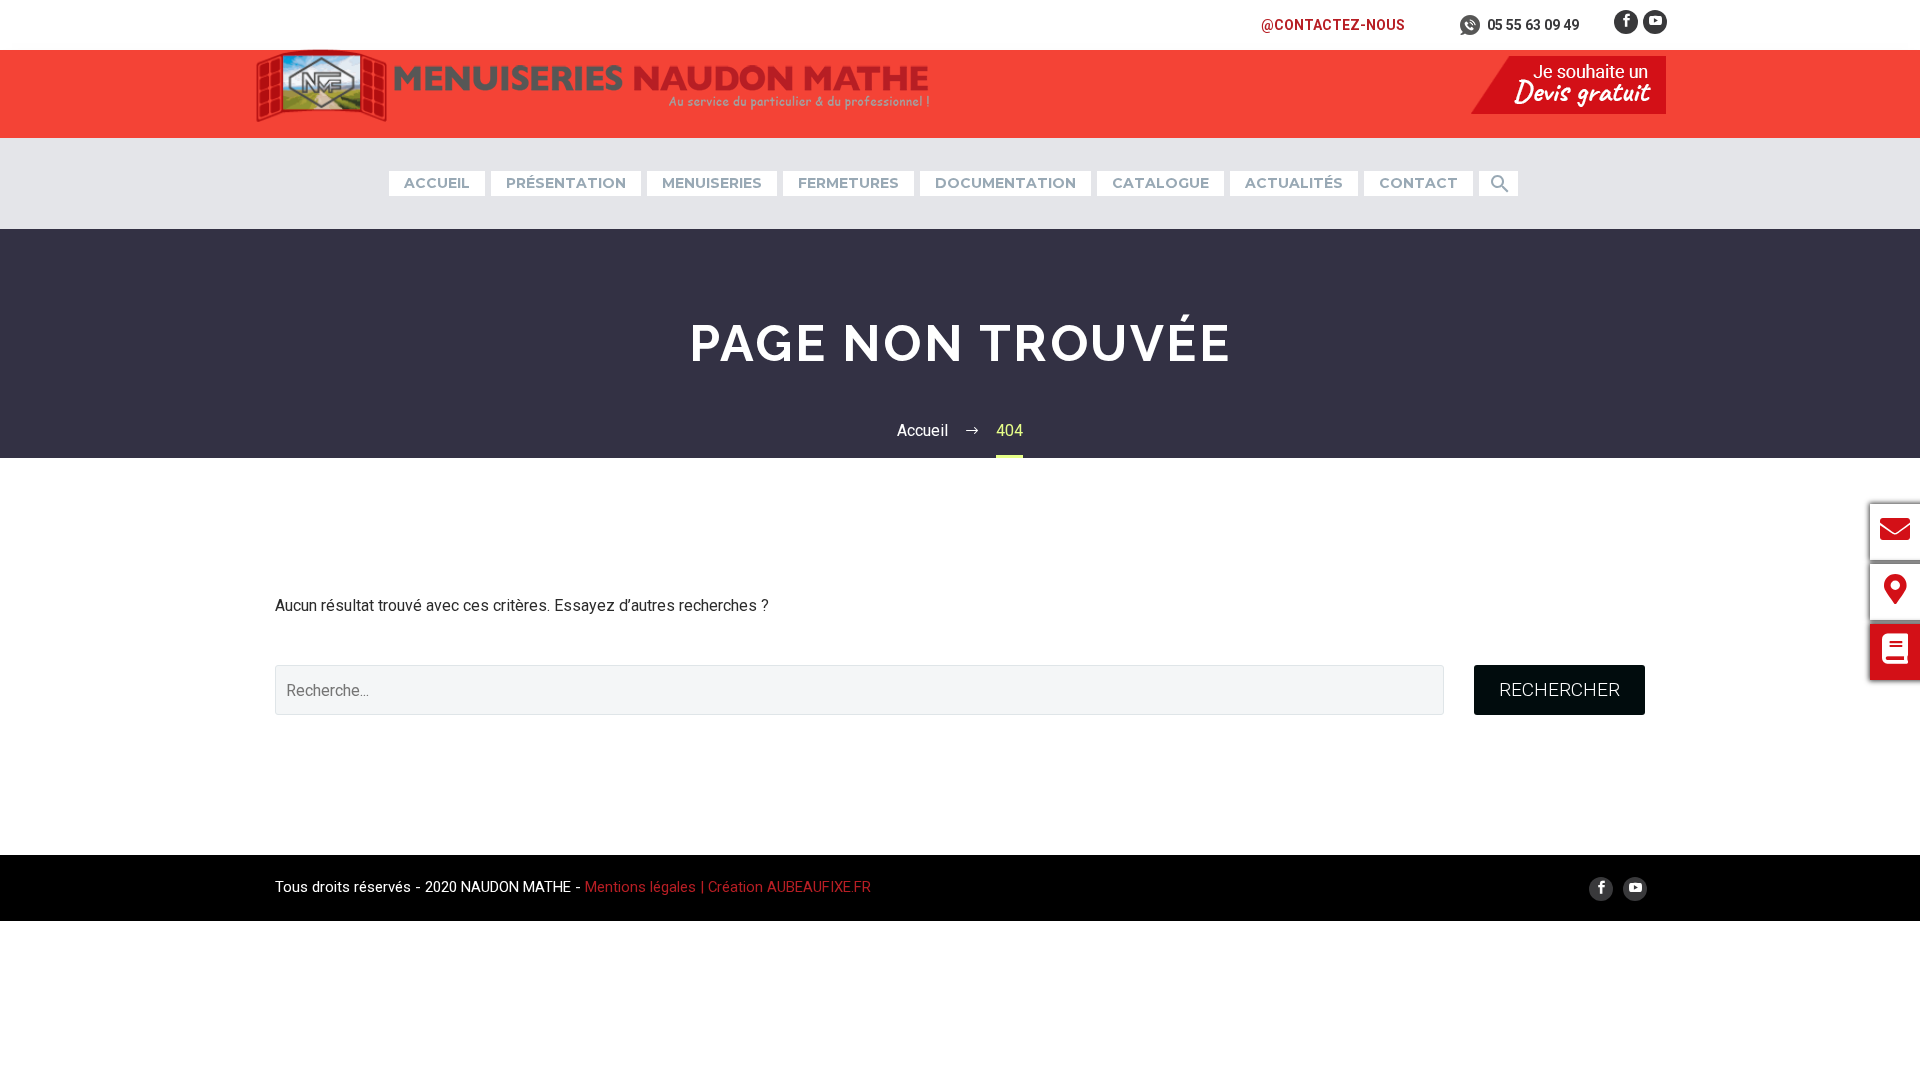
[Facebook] (1626, 22)
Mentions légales (642, 887)
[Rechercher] (1498, 183)
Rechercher (1559, 689)
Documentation (1005, 183)
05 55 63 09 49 (1533, 25)
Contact (1418, 183)
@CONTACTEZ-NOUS (1333, 25)
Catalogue (1160, 183)
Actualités (1294, 183)
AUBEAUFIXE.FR (819, 887)
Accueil (437, 183)
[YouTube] (1655, 22)
